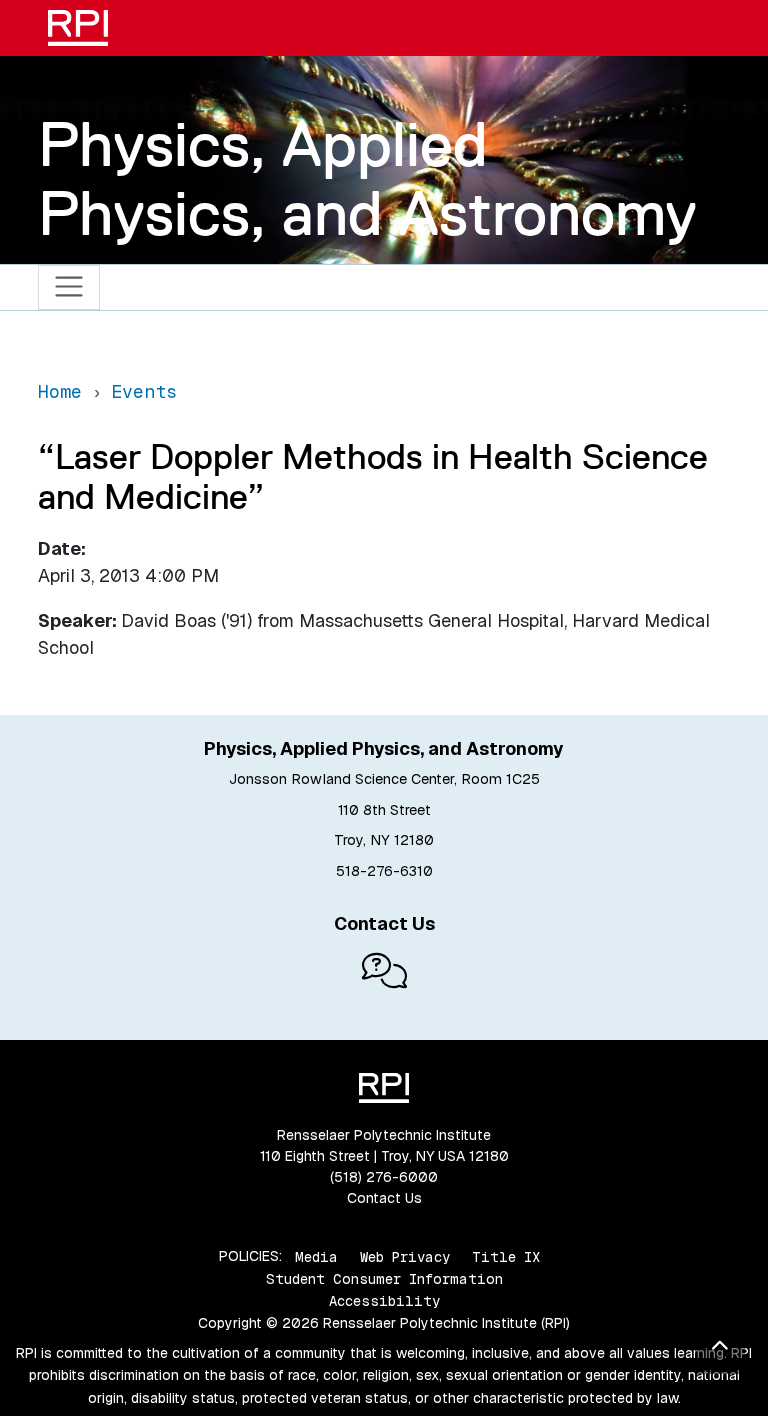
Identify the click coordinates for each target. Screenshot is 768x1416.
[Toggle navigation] (69, 287)
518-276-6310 (384, 871)
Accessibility (384, 1301)
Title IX (506, 1256)
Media (316, 1256)
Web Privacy (405, 1256)
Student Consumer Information (384, 1279)
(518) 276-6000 (384, 1177)
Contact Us (384, 1198)
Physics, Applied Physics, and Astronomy (367, 178)
